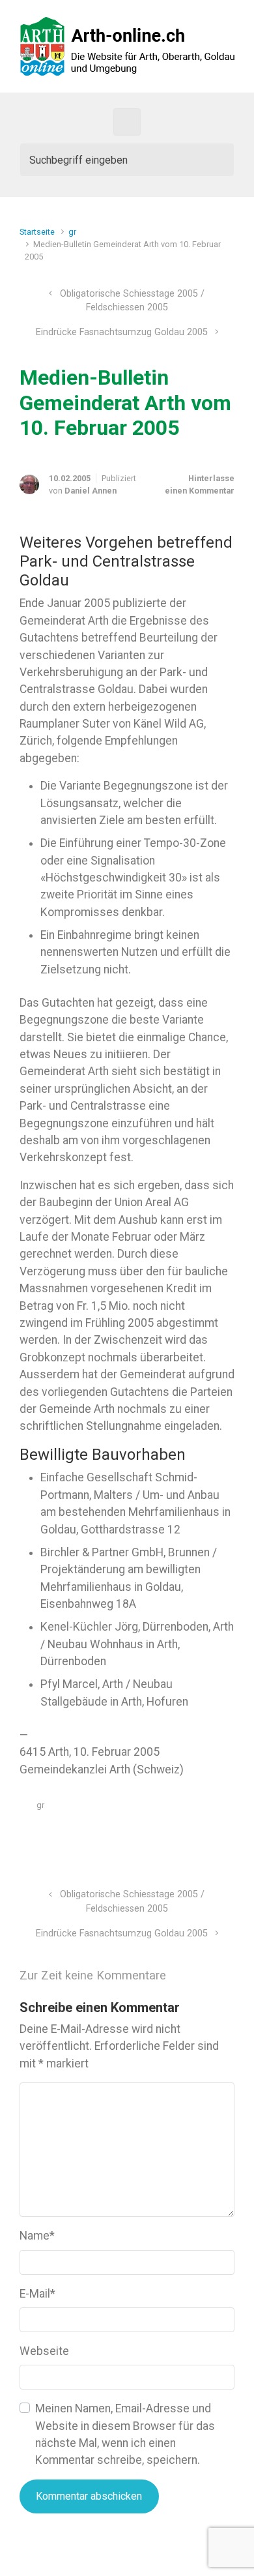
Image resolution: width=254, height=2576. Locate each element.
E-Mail (37, 2294)
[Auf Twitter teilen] (154, 1836)
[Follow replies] (194, 1975)
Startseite (37, 232)
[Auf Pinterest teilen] (191, 1836)
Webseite (44, 2351)
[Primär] (127, 122)
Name (37, 2236)
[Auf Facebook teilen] (173, 1836)
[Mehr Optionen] (228, 1836)
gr (72, 232)
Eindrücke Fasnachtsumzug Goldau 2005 (122, 332)
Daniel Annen (91, 491)
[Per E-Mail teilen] (210, 1836)
